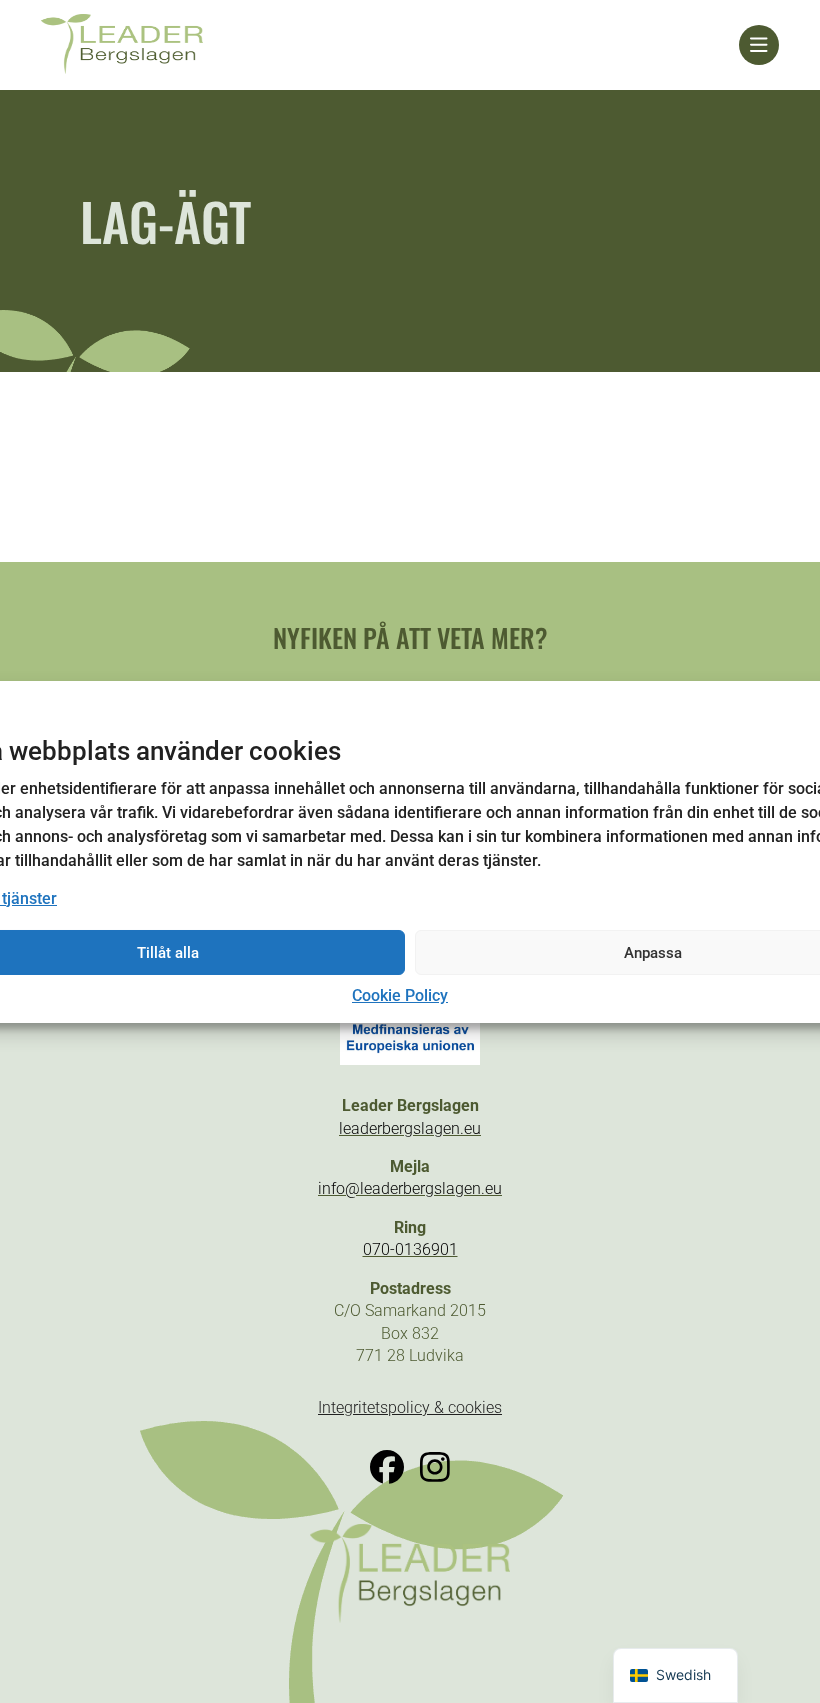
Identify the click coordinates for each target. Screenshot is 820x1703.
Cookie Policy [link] (400, 995)
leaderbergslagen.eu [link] (410, 1128)
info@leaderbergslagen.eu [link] (410, 1188)
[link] (390, 45)
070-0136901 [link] (410, 1249)
